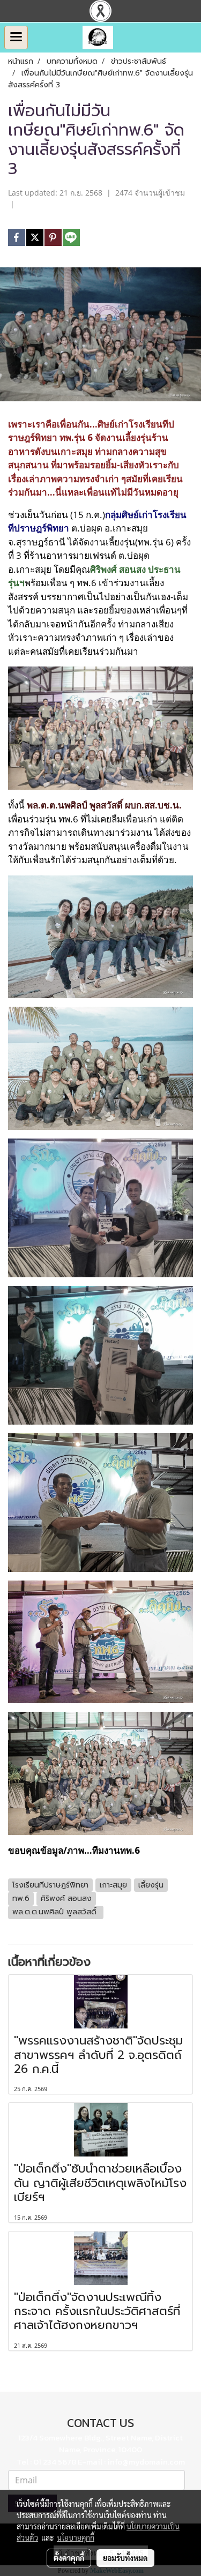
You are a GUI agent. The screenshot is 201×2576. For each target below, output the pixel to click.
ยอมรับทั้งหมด (125, 2558)
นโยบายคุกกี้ (76, 2537)
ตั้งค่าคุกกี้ (69, 2558)
